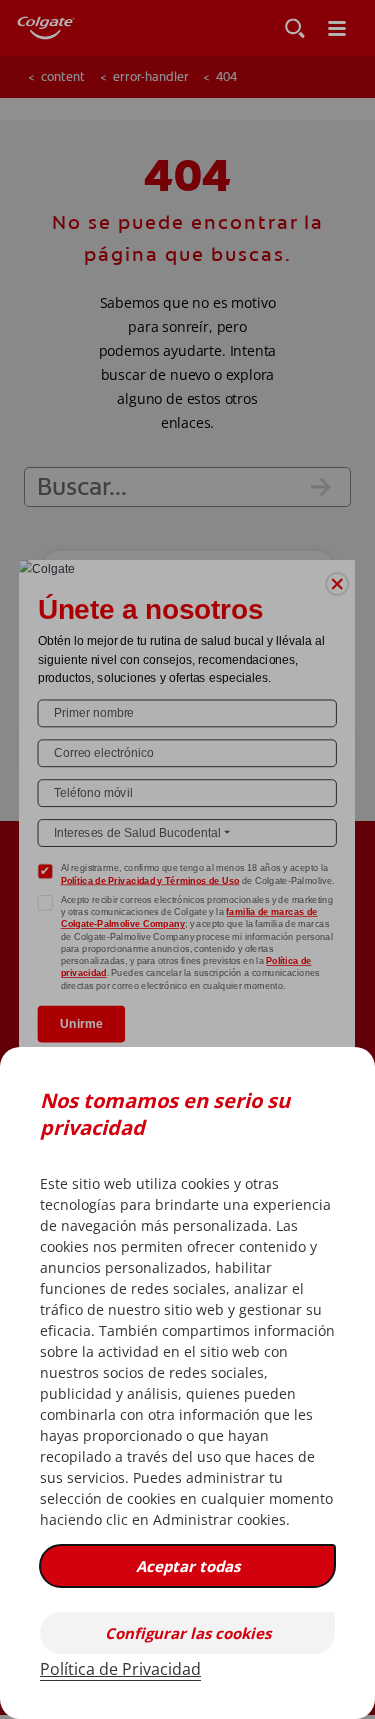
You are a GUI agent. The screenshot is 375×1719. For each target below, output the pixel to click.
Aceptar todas (188, 1566)
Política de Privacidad (120, 1669)
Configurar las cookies (188, 1633)
